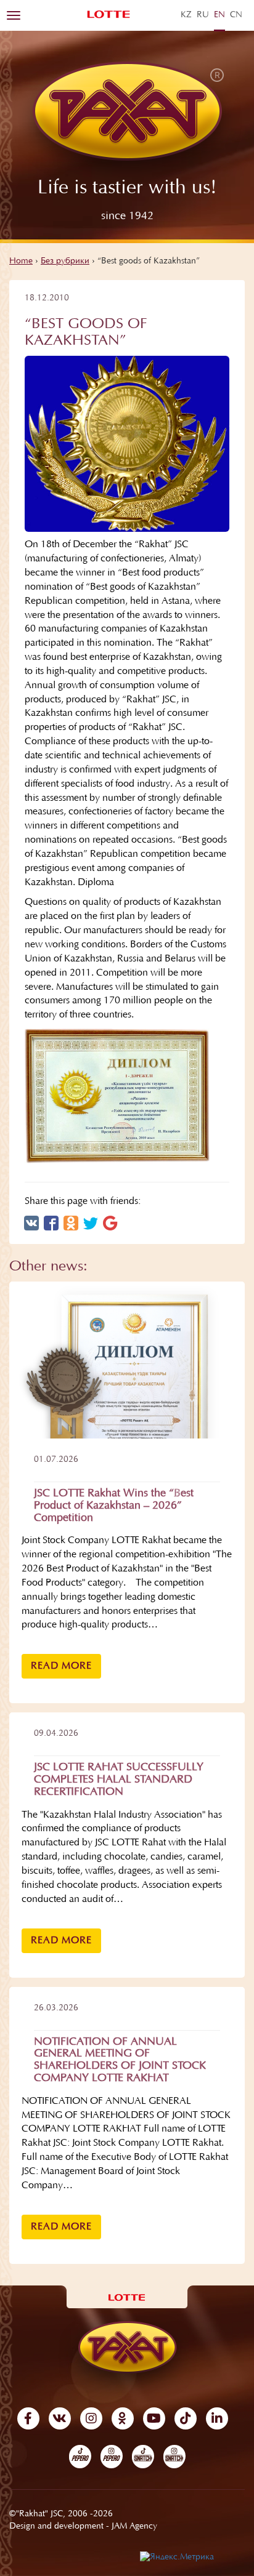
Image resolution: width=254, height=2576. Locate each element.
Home (21, 262)
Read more (61, 1666)
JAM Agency (134, 2527)
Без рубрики (65, 262)
